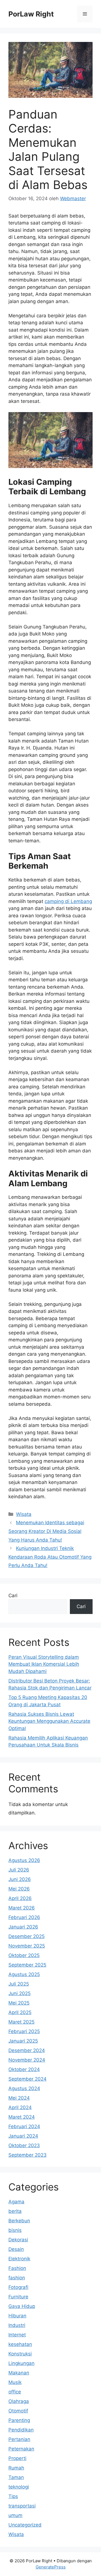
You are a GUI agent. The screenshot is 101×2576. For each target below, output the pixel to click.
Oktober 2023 (24, 2145)
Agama (16, 2202)
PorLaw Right (31, 14)
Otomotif (18, 2411)
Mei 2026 (19, 1889)
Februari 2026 (24, 1917)
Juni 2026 (20, 1879)
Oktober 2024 (24, 2069)
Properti (17, 2458)
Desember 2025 (27, 1936)
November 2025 (27, 1946)
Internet (17, 2335)
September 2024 (27, 2079)
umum (15, 2515)
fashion (17, 2278)
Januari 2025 (23, 2041)
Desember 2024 (27, 2050)
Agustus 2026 (24, 1860)
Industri (17, 2325)
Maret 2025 (21, 2022)
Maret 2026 (22, 1908)
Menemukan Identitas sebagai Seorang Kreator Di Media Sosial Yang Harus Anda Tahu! (46, 1531)
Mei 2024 (19, 2098)
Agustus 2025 (24, 1974)
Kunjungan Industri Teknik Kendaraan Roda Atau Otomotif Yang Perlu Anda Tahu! (50, 1557)
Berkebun (19, 2221)
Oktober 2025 (24, 1955)
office (15, 2392)
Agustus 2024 (24, 2088)
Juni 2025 (19, 1993)
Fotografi (18, 2287)
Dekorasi (18, 2240)
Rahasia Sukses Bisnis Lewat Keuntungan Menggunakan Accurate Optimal (49, 1721)
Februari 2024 (24, 2126)
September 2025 (27, 1965)
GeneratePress (51, 2567)
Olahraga (19, 2401)
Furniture (18, 2297)
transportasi (22, 2506)
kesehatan (20, 2344)
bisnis (15, 2230)
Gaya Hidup (22, 2306)
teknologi (19, 2487)
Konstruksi (20, 2354)
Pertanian (19, 2439)
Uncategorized (25, 2525)
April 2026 (20, 1898)
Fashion (17, 2268)
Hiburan (17, 2316)
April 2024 (20, 2107)
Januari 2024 (23, 2136)
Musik (15, 2382)
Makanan (19, 2373)
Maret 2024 (22, 2117)
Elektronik (19, 2259)
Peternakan (21, 2449)
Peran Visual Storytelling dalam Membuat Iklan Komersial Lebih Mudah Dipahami (44, 1664)
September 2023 (27, 2155)
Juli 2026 (19, 1870)
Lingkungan (21, 2363)
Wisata (24, 1514)
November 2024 (27, 2060)
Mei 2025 (19, 2003)
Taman (16, 2477)
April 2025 (20, 2012)
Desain (16, 2249)
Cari (13, 1596)
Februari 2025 (24, 2031)
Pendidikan (21, 2430)
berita (15, 2211)
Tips (13, 2496)
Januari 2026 (23, 1927)
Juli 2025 (19, 1984)
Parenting (19, 2420)
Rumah (16, 2468)
